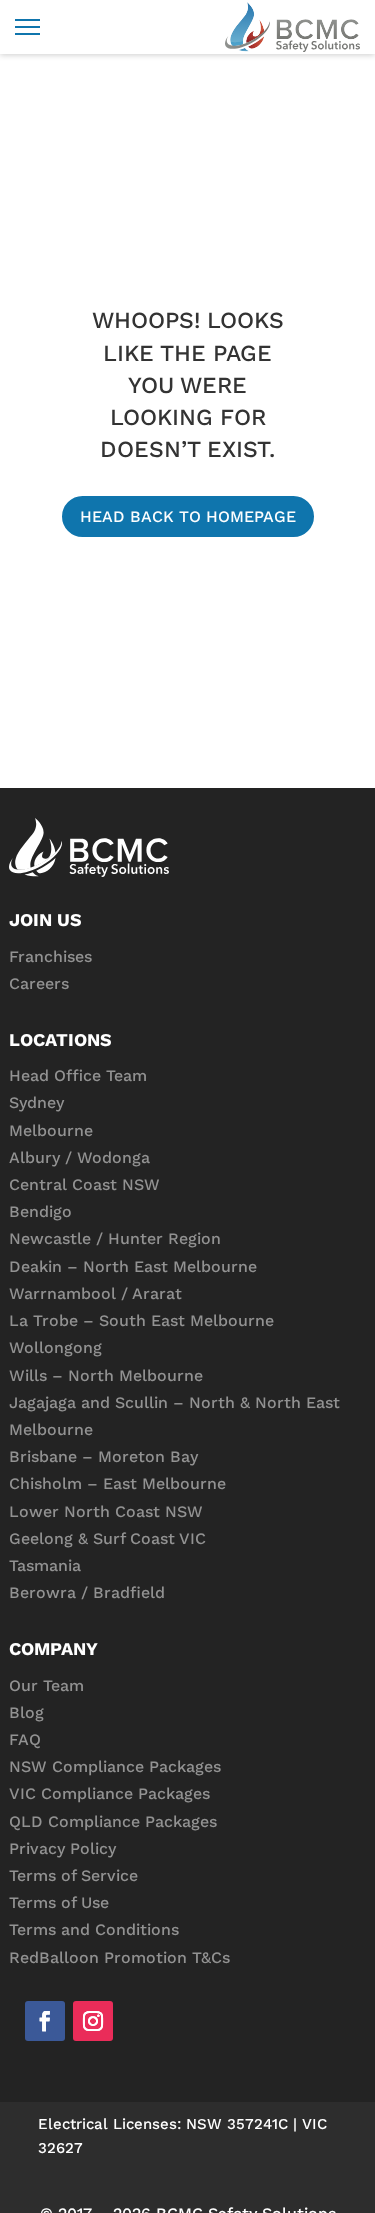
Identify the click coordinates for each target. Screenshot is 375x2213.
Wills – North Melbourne (106, 1375)
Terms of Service (73, 1875)
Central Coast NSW (84, 1184)
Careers (39, 983)
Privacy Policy (62, 1848)
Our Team (46, 1685)
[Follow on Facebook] (45, 2021)
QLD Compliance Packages (113, 1821)
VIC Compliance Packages (109, 1793)
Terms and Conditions (94, 1929)
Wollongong (55, 1347)
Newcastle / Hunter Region (115, 1238)
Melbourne (51, 1130)
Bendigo (40, 1211)
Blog (26, 1712)
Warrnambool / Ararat (95, 1293)
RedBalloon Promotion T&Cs (119, 1957)
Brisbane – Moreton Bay (103, 1456)
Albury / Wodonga (79, 1157)
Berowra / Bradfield (87, 1592)
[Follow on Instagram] (93, 2021)
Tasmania (45, 1565)
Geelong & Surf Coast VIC (107, 1538)
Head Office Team (78, 1075)
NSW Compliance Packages (115, 1766)
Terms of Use (59, 1902)
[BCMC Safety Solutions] (292, 27)
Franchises (50, 956)
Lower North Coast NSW (106, 1511)
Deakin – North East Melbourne (133, 1266)
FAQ (25, 1739)
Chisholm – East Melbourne (117, 1483)
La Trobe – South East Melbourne (141, 1320)
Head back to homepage (188, 516)
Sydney (36, 1102)
